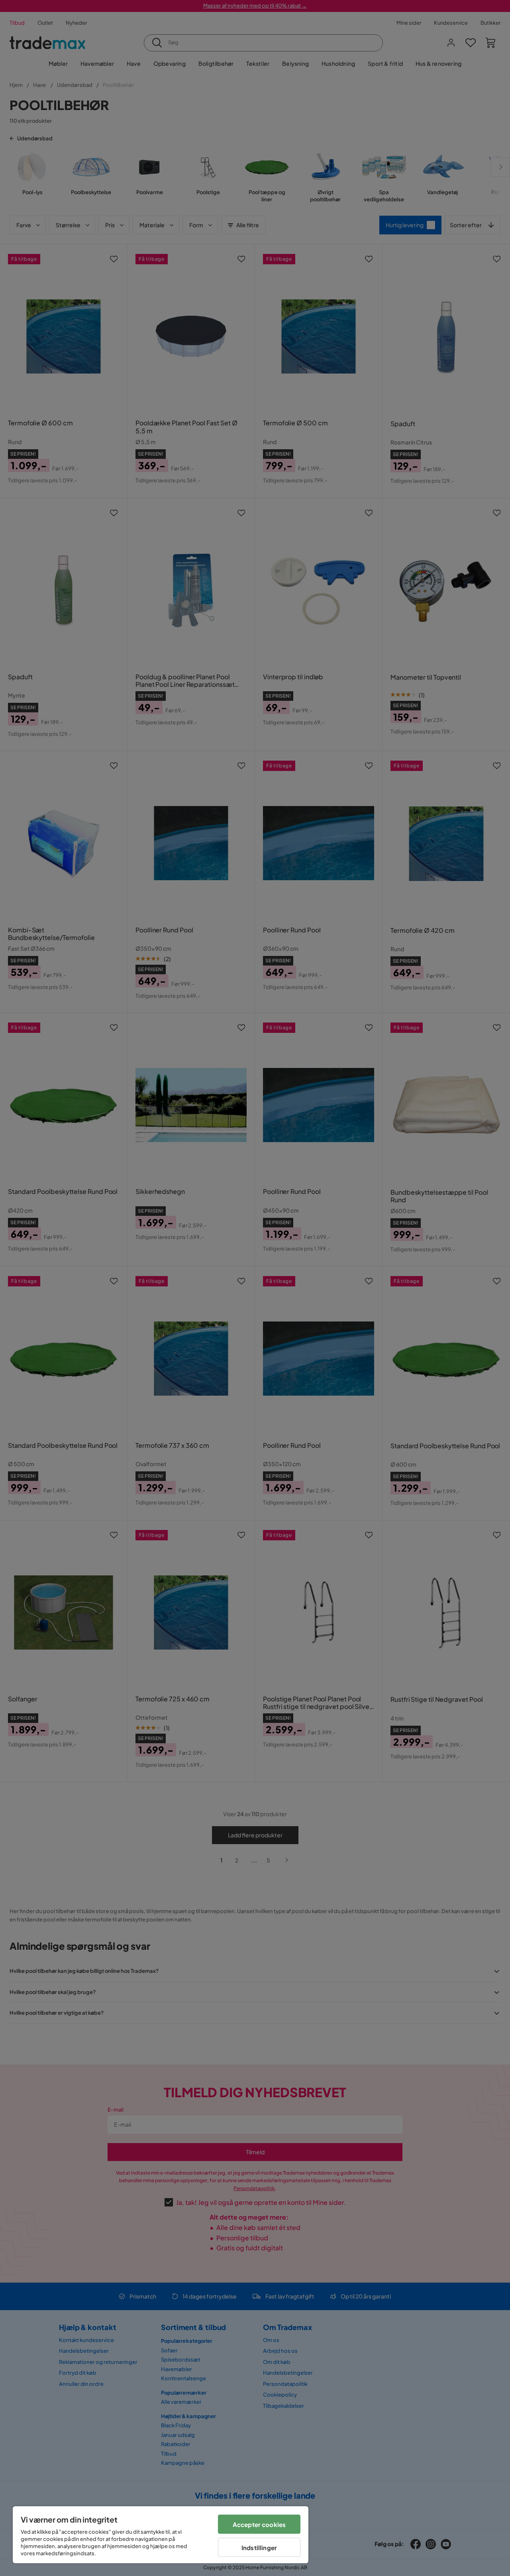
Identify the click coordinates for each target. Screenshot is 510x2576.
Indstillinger (259, 2547)
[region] (161, 2535)
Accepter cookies (259, 2524)
